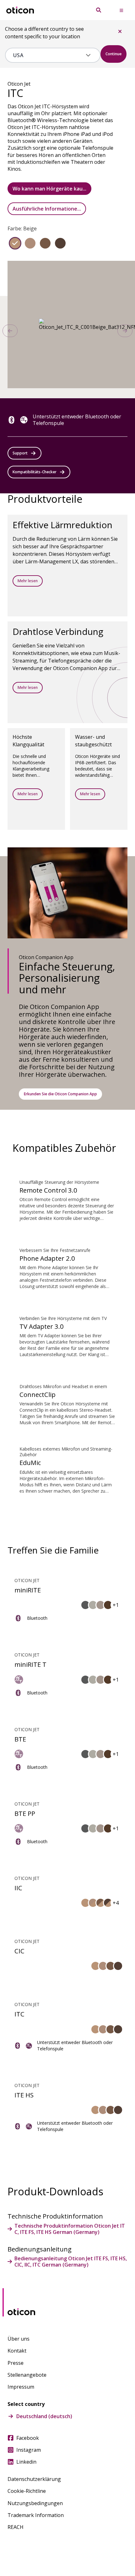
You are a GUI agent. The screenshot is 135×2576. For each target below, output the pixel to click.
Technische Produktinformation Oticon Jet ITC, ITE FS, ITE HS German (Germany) (70, 2229)
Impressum (21, 2387)
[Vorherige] (10, 331)
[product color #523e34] (60, 243)
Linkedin (26, 2462)
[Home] (20, 10)
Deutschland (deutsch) (44, 2416)
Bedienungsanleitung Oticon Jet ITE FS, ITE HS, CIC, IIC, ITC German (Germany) (71, 2262)
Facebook (28, 2438)
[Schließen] (120, 31)
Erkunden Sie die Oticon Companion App (60, 1094)
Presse (16, 2363)
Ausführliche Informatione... (47, 209)
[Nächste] (125, 331)
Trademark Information (36, 2515)
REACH (16, 2527)
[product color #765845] (45, 243)
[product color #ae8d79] (30, 243)
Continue (113, 54)
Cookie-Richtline (27, 2491)
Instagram (29, 2450)
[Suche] (99, 10)
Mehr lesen (28, 581)
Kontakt (17, 2351)
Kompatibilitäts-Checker (35, 472)
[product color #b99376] (15, 243)
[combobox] (48, 55)
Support (20, 453)
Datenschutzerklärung (34, 2479)
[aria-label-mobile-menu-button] (121, 10)
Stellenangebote (27, 2375)
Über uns (19, 2339)
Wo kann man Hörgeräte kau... (49, 189)
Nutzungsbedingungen (35, 2503)
